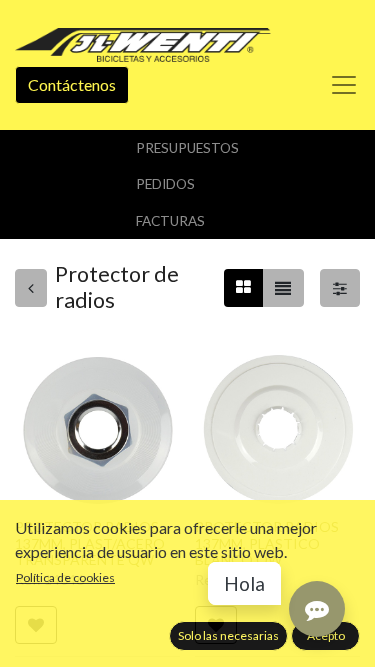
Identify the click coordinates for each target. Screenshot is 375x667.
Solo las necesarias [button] (228, 635)
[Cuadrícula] (243, 288)
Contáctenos (72, 84)
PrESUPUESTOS (187, 148)
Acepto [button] (326, 635)
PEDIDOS (165, 184)
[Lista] (283, 288)
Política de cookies (65, 577)
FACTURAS (170, 221)
